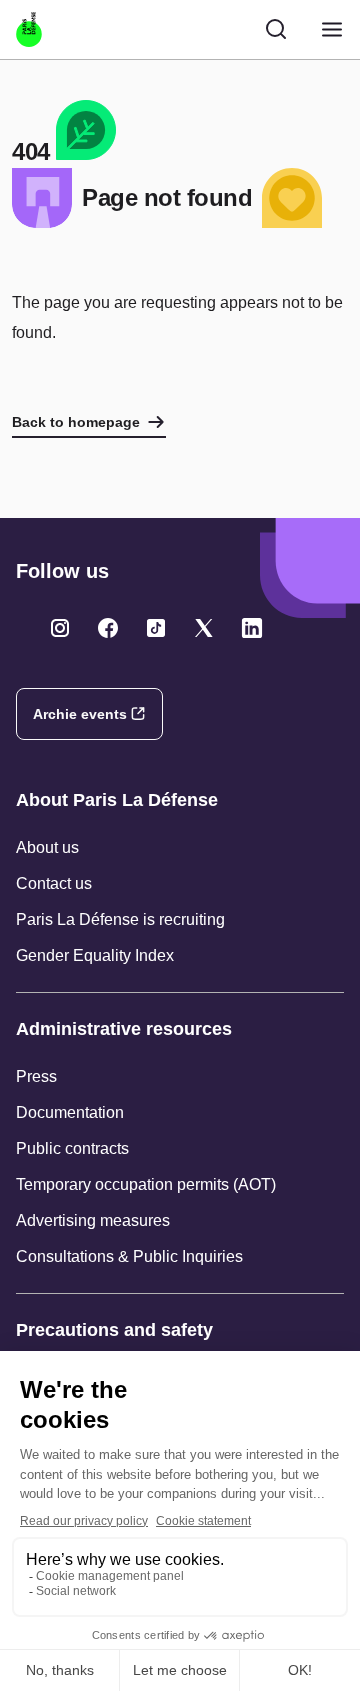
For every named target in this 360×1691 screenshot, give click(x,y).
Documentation (70, 1112)
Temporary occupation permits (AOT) (146, 1184)
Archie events (80, 714)
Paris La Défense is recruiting (120, 919)
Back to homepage (76, 422)
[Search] (276, 29)
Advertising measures (93, 1220)
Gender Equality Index (95, 955)
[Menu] (332, 29)
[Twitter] (60, 628)
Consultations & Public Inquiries (129, 1256)
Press (36, 1076)
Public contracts (72, 1148)
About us (47, 847)
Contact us (54, 883)
